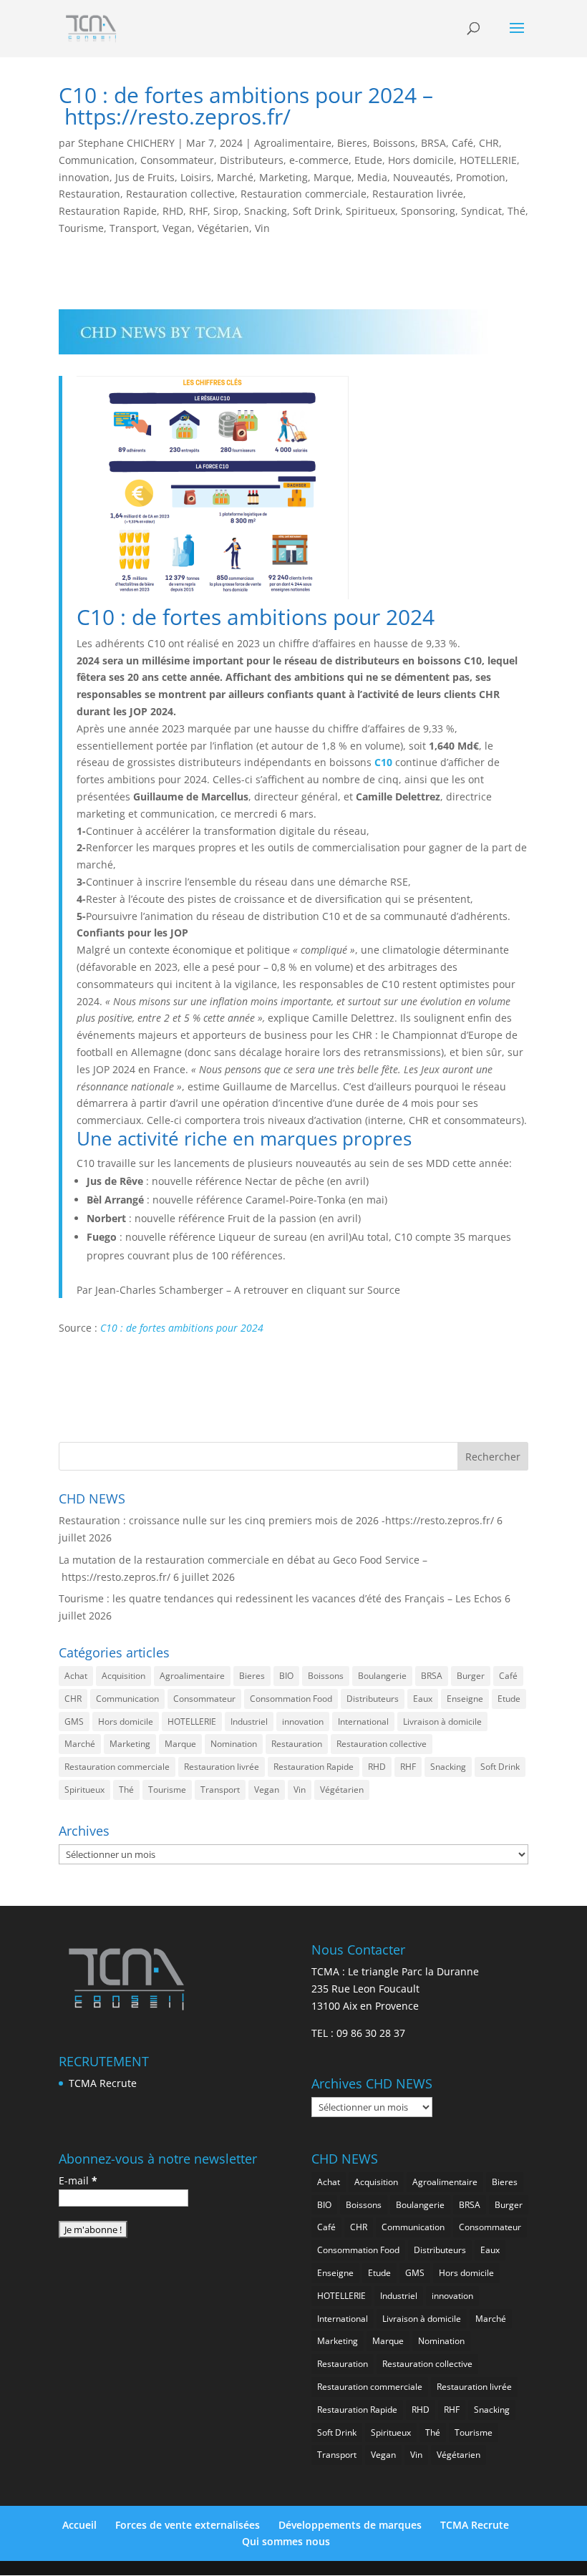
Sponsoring (428, 211)
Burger (471, 1676)
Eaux (423, 1699)
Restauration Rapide (108, 211)
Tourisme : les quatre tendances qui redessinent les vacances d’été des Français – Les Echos (280, 1598)
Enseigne (465, 1699)
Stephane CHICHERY (126, 143)
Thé (516, 211)
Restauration (89, 194)
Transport (133, 228)
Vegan (177, 228)
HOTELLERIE (488, 160)
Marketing (283, 177)
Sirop (226, 211)
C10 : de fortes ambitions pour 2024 (182, 1328)
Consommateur (177, 160)
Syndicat (481, 211)
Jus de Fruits (145, 177)
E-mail (78, 2180)
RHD (173, 211)
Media (372, 177)
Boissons (394, 143)
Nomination (234, 1744)
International (363, 1722)
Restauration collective (180, 194)
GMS (74, 1722)
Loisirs (196, 177)
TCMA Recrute (103, 2083)
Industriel (249, 1722)
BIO (286, 1676)
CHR (489, 143)
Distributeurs (252, 160)
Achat (76, 1676)
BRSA (433, 143)
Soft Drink (316, 211)
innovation (84, 177)
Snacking (266, 211)
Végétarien (223, 228)
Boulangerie (382, 1676)
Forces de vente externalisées (188, 2525)
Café (462, 143)
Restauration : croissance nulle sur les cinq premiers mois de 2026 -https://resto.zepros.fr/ (276, 1520)
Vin (262, 228)
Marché (235, 177)
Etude (368, 160)
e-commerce (319, 160)
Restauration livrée (418, 194)
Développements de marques (350, 2525)
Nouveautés (422, 177)
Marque (333, 177)
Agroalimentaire (293, 143)
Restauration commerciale (304, 194)
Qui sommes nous (286, 2541)
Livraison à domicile (442, 1722)
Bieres (352, 143)
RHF (198, 211)
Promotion (481, 177)
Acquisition (123, 1676)
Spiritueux (370, 211)
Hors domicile (421, 160)
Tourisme (81, 228)
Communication (97, 160)
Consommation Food (291, 1699)
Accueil (79, 2525)
